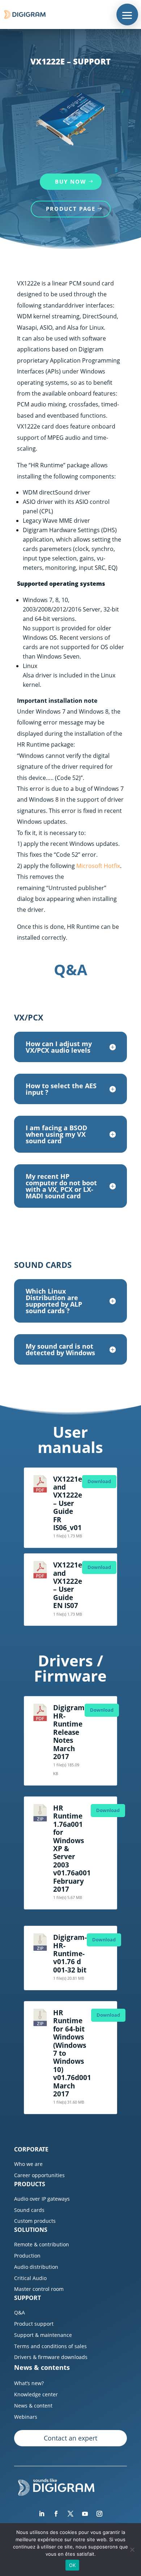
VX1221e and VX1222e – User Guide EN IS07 (68, 1585)
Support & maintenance (43, 2335)
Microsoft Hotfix (98, 866)
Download (99, 1481)
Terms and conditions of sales (50, 2346)
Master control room (39, 2289)
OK (72, 2565)
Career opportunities (39, 2175)
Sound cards (29, 2210)
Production (27, 2256)
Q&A (20, 2312)
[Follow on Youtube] (85, 2514)
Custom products (35, 2221)
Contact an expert (70, 2438)
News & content (33, 2406)
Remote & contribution (42, 2244)
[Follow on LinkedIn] (42, 2514)
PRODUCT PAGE (71, 209)
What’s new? (29, 2383)
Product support (34, 2324)
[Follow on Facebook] (56, 2514)
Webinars (26, 2417)
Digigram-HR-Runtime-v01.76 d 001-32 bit (70, 1953)
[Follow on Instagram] (99, 2514)
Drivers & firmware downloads (51, 2357)
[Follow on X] (70, 2514)
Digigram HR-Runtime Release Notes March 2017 (69, 1732)
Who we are (28, 2164)
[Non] (132, 2550)
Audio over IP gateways (42, 2199)
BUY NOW (71, 181)
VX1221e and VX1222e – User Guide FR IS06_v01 (68, 1503)
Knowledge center (36, 2394)
